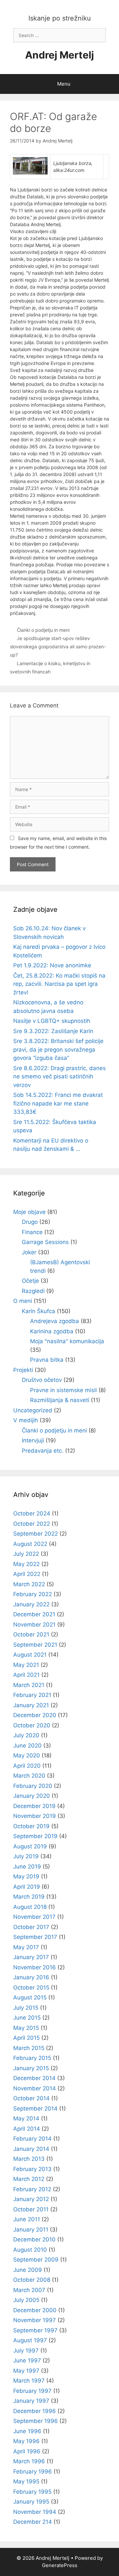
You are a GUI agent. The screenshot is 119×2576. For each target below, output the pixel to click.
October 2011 (31, 2209)
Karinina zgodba (52, 1331)
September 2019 (35, 1836)
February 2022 (33, 1594)
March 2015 (29, 2048)
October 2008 (32, 2280)
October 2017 (31, 1927)
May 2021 (26, 1665)
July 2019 (26, 1856)
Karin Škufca (39, 1311)
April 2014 (27, 2129)
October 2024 (32, 1513)
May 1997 (26, 2371)
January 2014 (31, 2149)
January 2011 (31, 2230)
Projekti (23, 1370)
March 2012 (29, 2179)
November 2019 (35, 1816)
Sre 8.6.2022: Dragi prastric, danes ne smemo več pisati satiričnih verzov (59, 1077)
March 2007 (29, 2290)
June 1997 (27, 2360)
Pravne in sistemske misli (63, 1390)
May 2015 (26, 2028)
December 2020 (35, 1715)
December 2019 (34, 1806)
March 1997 (29, 2381)
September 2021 (35, 1645)
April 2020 (27, 1766)
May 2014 (26, 2118)
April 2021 (26, 1675)
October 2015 (31, 1988)
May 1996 (26, 2441)
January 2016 (31, 1977)
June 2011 (27, 2219)
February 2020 (33, 1786)
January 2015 (31, 2068)
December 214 (33, 2522)
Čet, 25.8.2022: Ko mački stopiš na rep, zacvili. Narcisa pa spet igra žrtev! (59, 984)
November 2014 (35, 2088)
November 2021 (34, 1625)
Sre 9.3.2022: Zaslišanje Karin (53, 1031)
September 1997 (35, 2330)
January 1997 (31, 2401)
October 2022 (32, 1524)
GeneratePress (60, 2565)
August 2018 (30, 1907)
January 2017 (31, 1957)
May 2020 (27, 1755)
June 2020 (27, 1746)
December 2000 (35, 2310)
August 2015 (30, 1997)
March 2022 (29, 1584)
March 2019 (29, 1897)
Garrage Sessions (45, 1242)
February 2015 (32, 2058)
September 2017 (35, 1937)
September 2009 (36, 2260)
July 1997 (26, 2351)
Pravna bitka (47, 1360)
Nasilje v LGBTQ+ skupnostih (52, 1021)
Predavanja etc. (43, 1451)
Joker (29, 1252)
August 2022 (30, 1544)
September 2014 (35, 2109)
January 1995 (31, 2502)
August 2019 (30, 1846)
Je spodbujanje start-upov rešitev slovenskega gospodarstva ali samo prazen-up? (58, 646)
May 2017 (26, 1947)
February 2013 (32, 2169)
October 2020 (32, 1725)
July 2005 (26, 2300)
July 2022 (26, 1554)
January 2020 (32, 1796)
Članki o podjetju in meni (43, 630)
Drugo (30, 1222)
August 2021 (30, 1655)
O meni (23, 1301)
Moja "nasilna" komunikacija (67, 1341)
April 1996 (27, 2451)
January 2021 (31, 1705)
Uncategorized (33, 1410)
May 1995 (26, 2481)
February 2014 (32, 2139)
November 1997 (35, 2320)
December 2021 (34, 1614)
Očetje (30, 1281)
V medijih (26, 1420)
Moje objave (29, 1212)
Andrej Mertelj (59, 55)
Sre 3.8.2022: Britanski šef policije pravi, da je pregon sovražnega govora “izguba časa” (58, 1049)
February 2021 (32, 1695)
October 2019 (31, 1826)
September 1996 (36, 2421)
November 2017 (34, 1917)
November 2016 (35, 1967)
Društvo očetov (42, 1380)
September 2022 (36, 1534)
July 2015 (26, 2008)
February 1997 (32, 2391)
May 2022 (26, 1564)
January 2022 (31, 1604)
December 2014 (34, 2078)
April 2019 (27, 1887)
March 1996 (29, 2461)
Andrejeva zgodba (55, 1321)
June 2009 (28, 2270)
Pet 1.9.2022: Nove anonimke (52, 965)
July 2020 (26, 1735)
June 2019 (27, 1867)
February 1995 (32, 2492)
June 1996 (27, 2431)
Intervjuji (33, 1440)
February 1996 (33, 2472)
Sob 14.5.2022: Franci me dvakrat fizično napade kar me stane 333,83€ (58, 1103)
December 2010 (34, 2239)
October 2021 (31, 1634)
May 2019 (26, 1876)
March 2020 (29, 1776)
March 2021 (29, 1685)
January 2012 (31, 2199)
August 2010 (30, 2250)
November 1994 (35, 2512)
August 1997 (30, 2340)
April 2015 (26, 2038)
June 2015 (27, 2018)
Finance (32, 1232)
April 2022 (27, 1574)
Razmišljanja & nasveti (60, 1400)
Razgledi (33, 1291)
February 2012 (32, 2189)
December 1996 (35, 2411)
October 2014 (31, 2098)
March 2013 (29, 2159)
